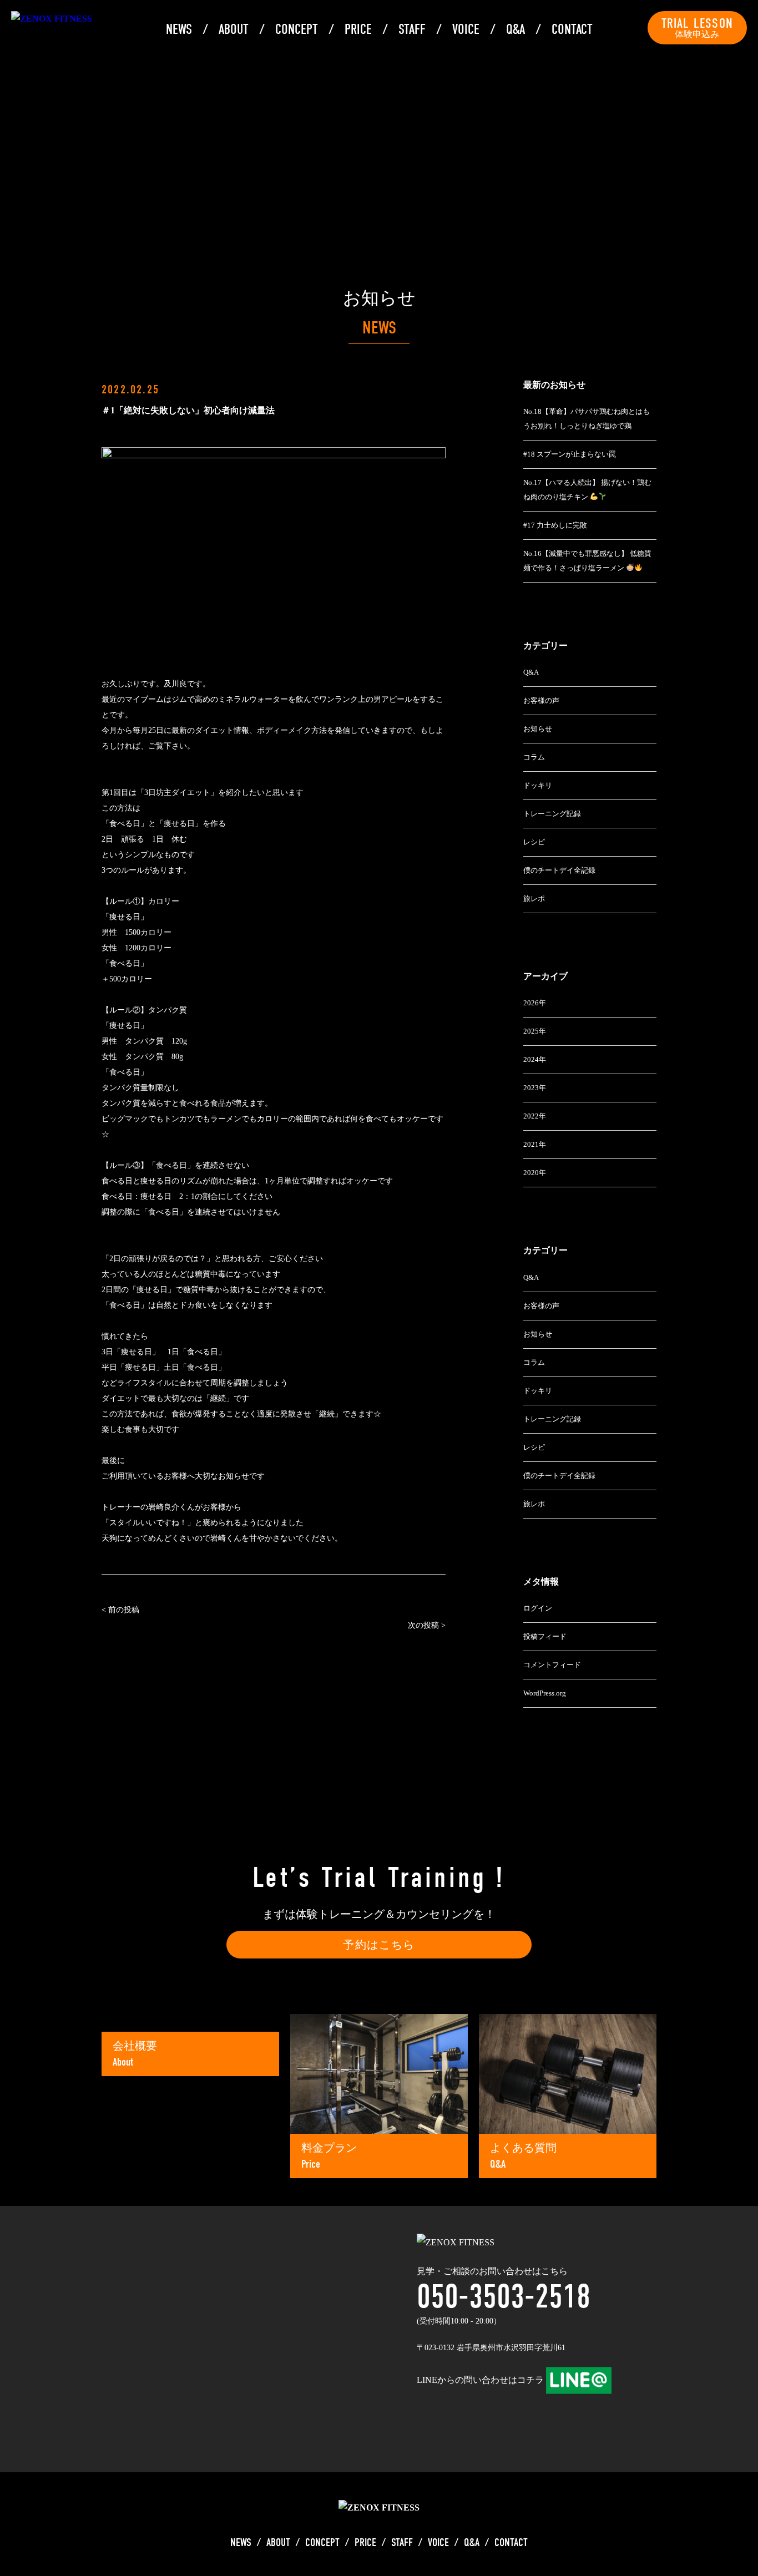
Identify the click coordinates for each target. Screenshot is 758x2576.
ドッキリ (538, 785)
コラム (534, 757)
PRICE (358, 29)
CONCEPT (297, 29)
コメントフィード (552, 1665)
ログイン (538, 1608)
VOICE (466, 29)
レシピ (534, 842)
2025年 (535, 1031)
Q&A (516, 29)
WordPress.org (545, 1693)
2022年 (535, 1116)
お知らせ (538, 729)
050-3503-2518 (504, 2297)
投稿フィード (545, 1636)
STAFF (412, 29)
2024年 (535, 1059)
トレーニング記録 (552, 814)
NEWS (179, 29)
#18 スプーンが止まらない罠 (570, 454)
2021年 (535, 1144)
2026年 (535, 1003)
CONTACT (572, 29)
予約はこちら (379, 1945)
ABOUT (234, 29)
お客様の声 (541, 700)
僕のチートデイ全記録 (559, 870)
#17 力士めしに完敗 (555, 525)
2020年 (535, 1173)
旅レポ (534, 899)
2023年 (535, 1088)
